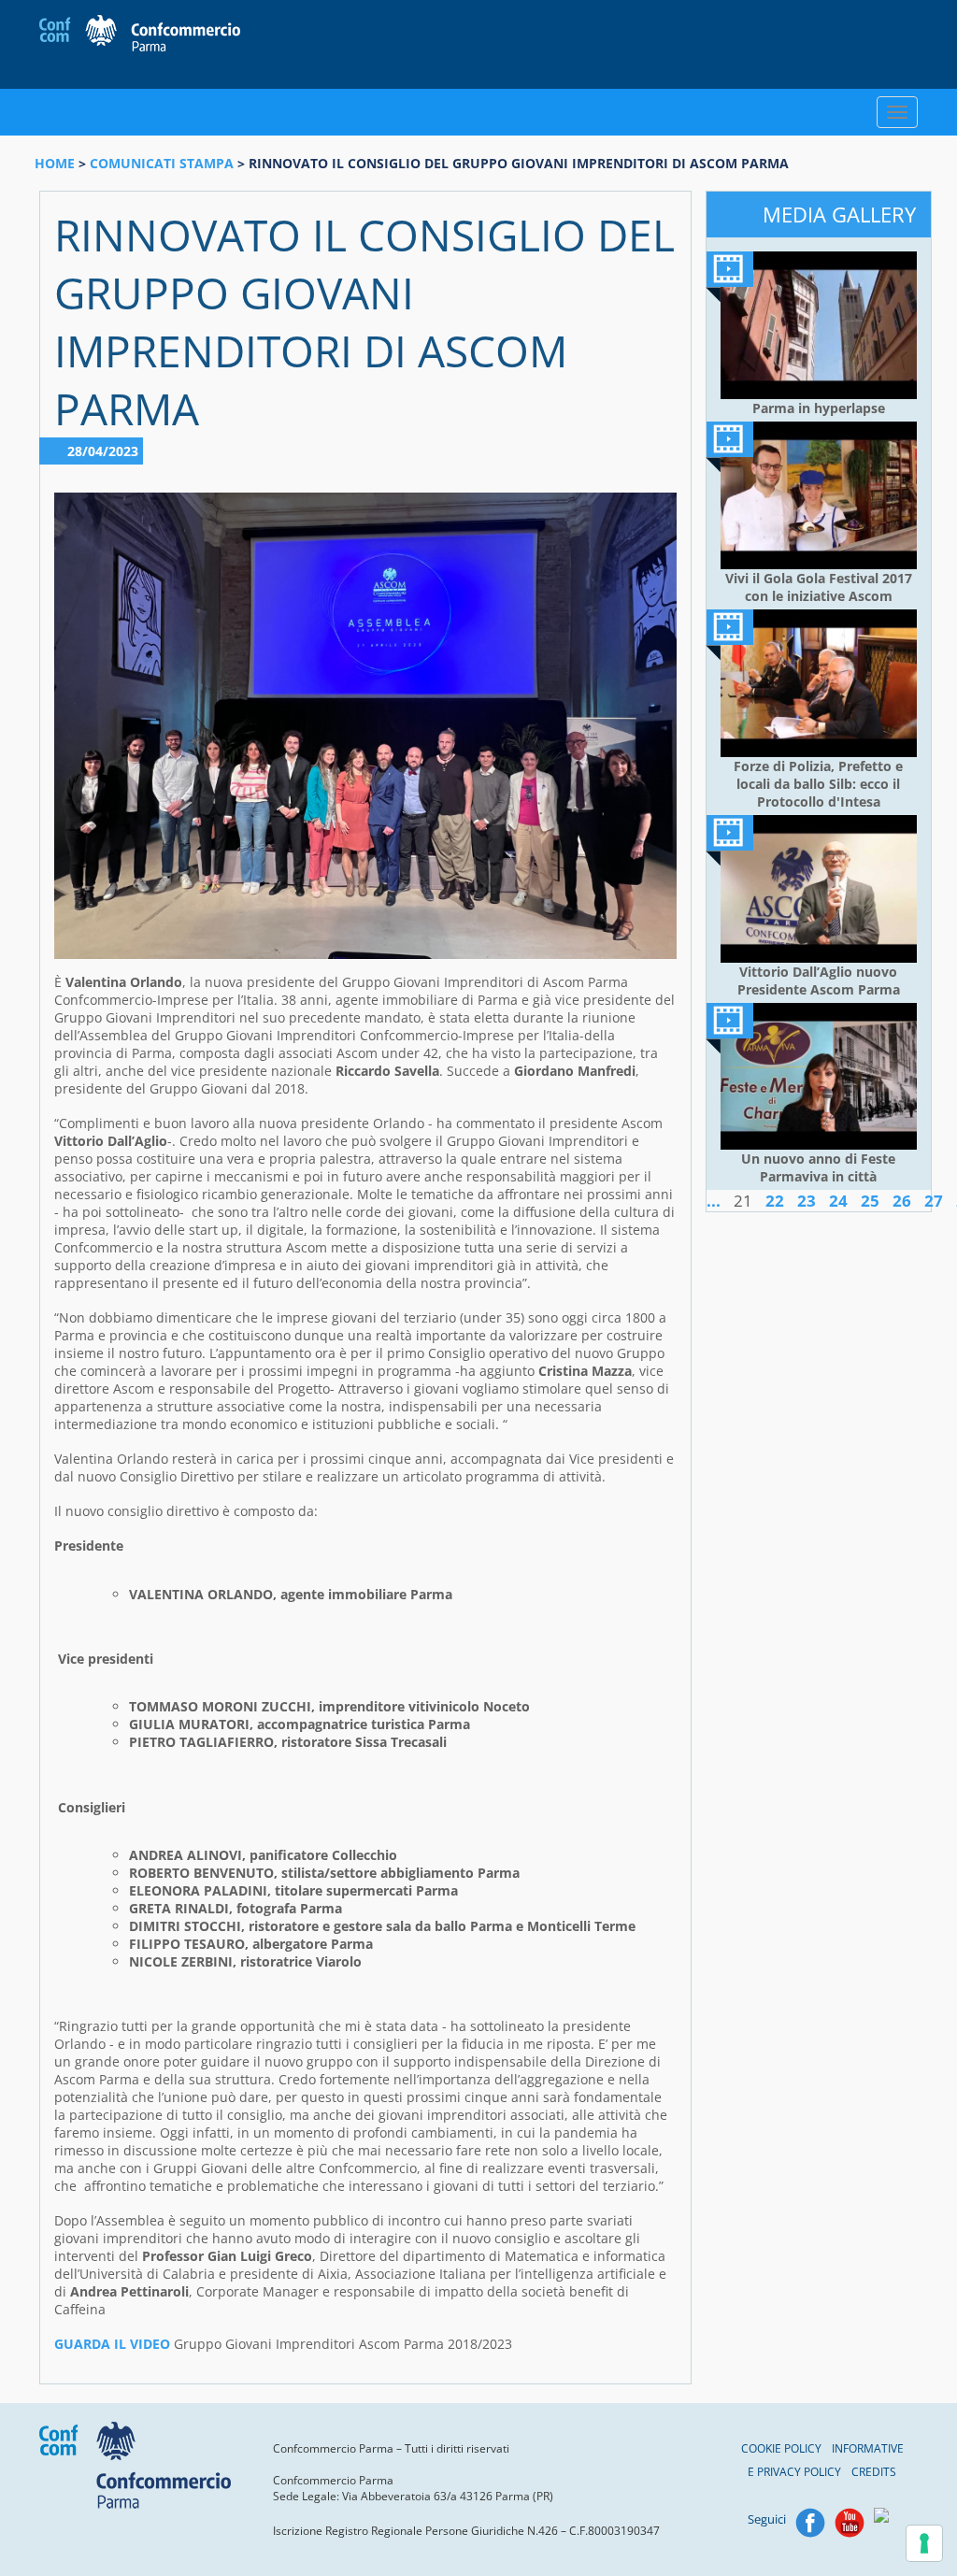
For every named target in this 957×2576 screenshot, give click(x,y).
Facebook (810, 2523)
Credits (874, 2472)
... (714, 1201)
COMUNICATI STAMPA (162, 163)
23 (807, 1201)
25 (870, 1201)
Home (55, 163)
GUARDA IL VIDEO (112, 2344)
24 (838, 1201)
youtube (850, 2523)
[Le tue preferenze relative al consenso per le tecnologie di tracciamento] (924, 2543)
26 (902, 1201)
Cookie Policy (781, 2448)
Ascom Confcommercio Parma (140, 35)
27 (934, 1201)
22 (775, 1201)
